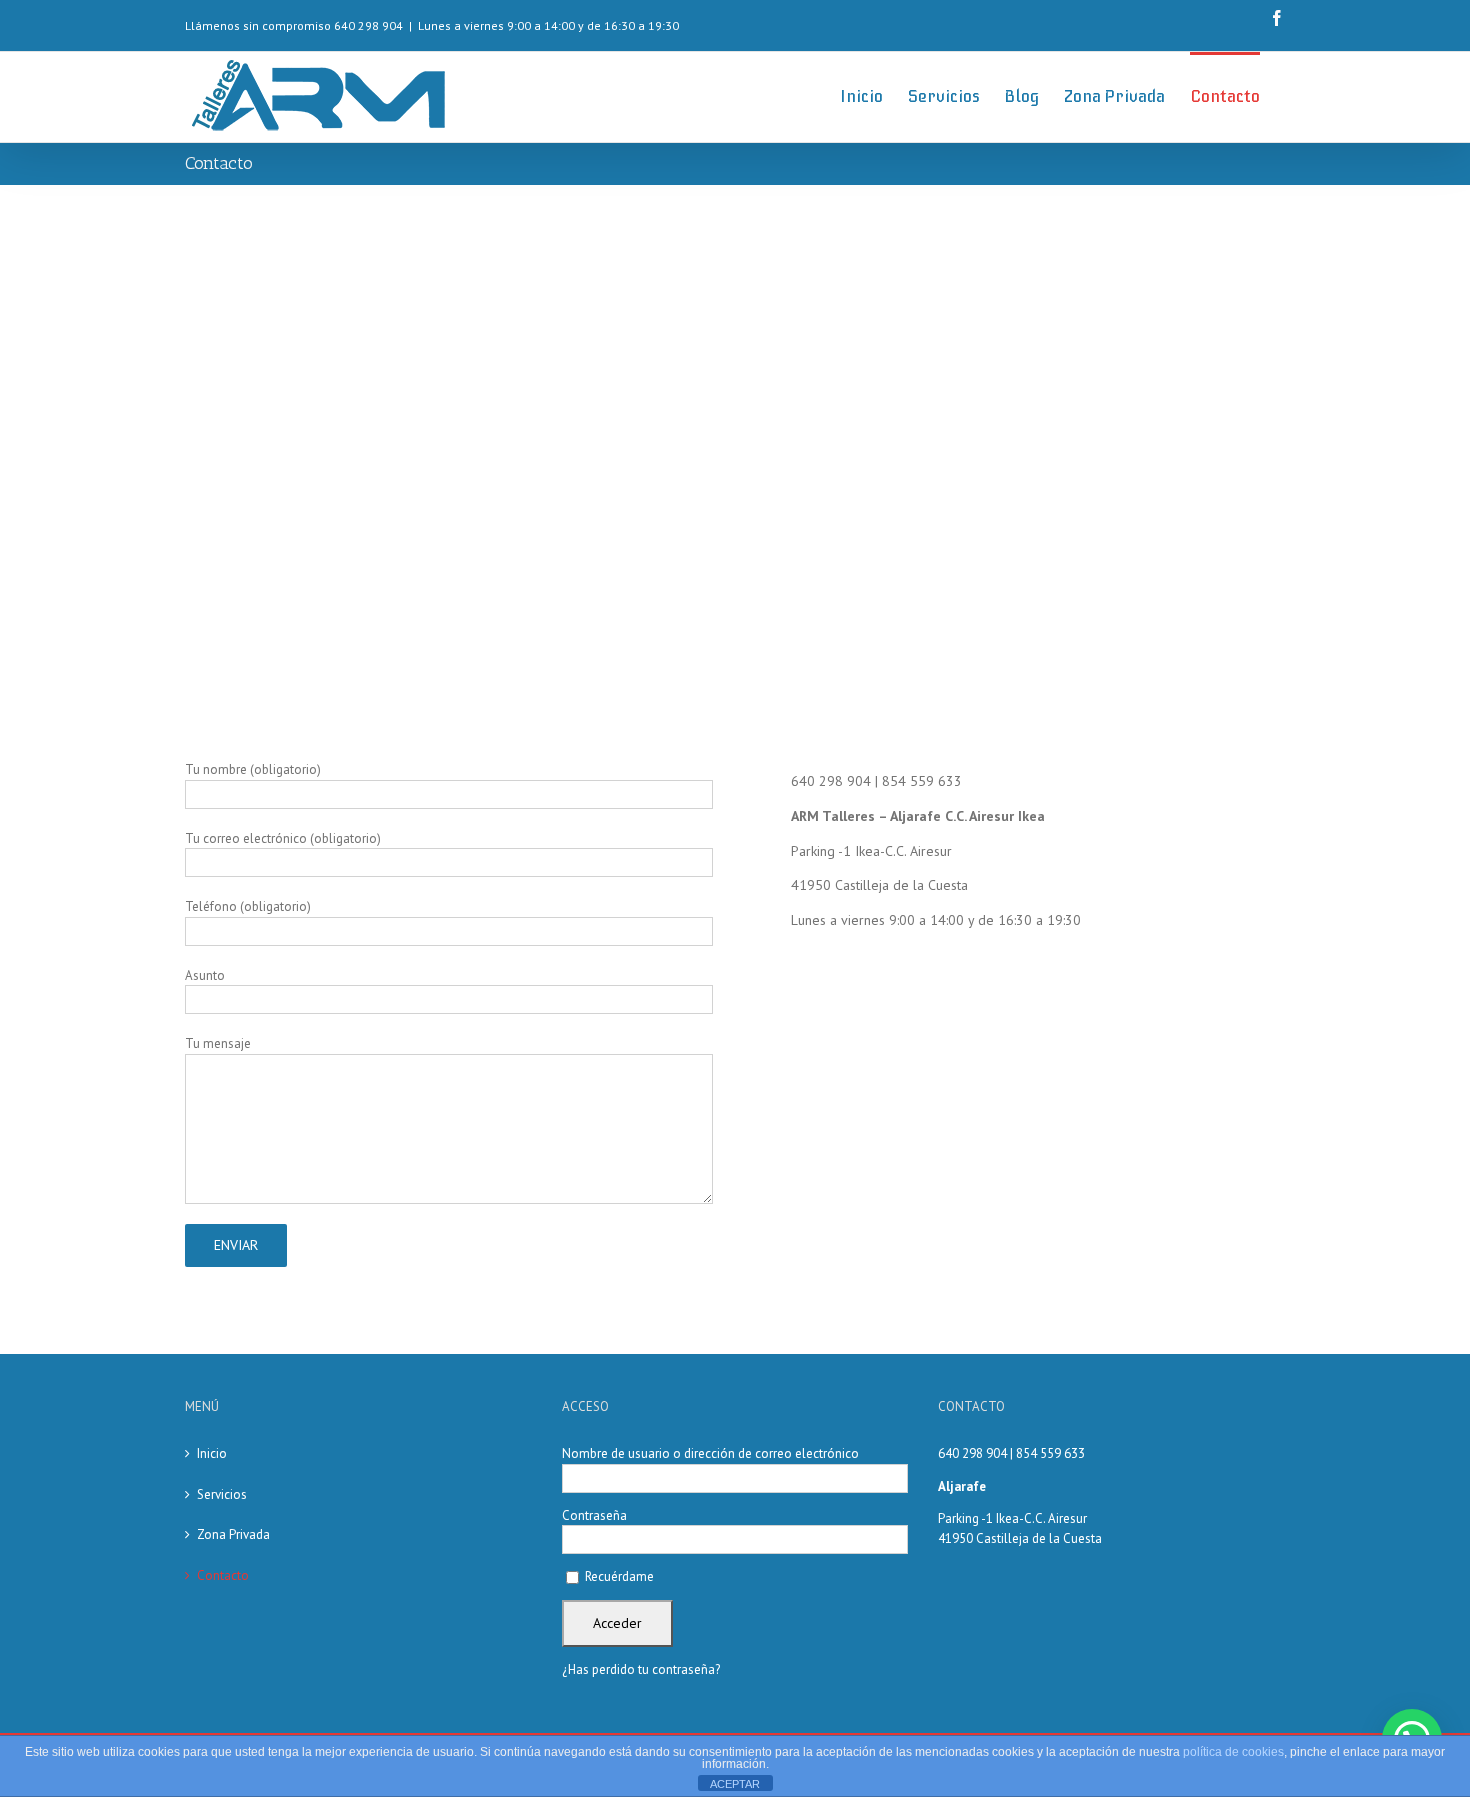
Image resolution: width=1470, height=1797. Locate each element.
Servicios (222, 1494)
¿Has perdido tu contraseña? (641, 1669)
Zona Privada (233, 1534)
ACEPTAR (735, 1784)
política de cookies (1233, 1752)
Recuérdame (618, 1576)
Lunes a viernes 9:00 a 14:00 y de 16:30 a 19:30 (548, 25)
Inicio (212, 1453)
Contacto (223, 1575)
